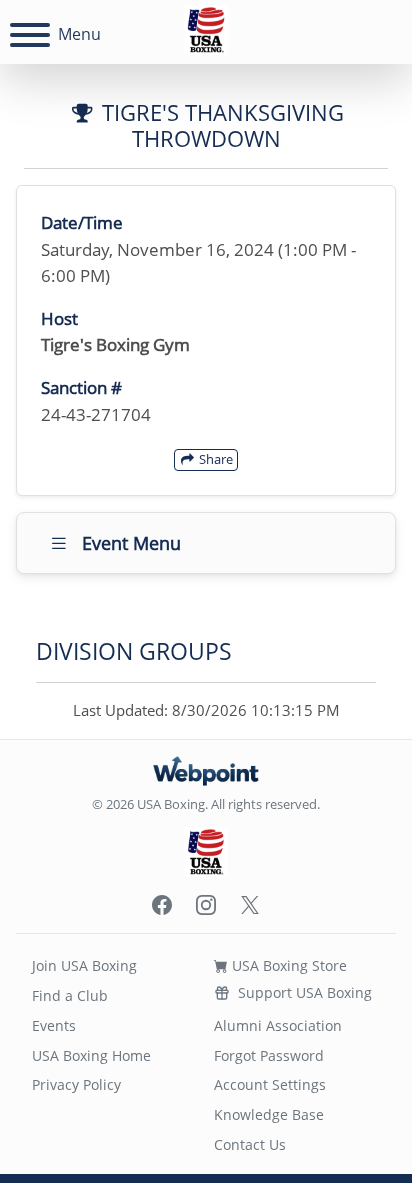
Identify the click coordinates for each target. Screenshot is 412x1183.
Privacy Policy (76, 1084)
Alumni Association (278, 1025)
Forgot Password (269, 1055)
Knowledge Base (269, 1114)
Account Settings (270, 1084)
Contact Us (250, 1144)
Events (54, 1025)
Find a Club (70, 995)
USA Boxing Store (287, 965)
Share (214, 459)
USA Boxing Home (91, 1055)
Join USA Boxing (84, 965)
